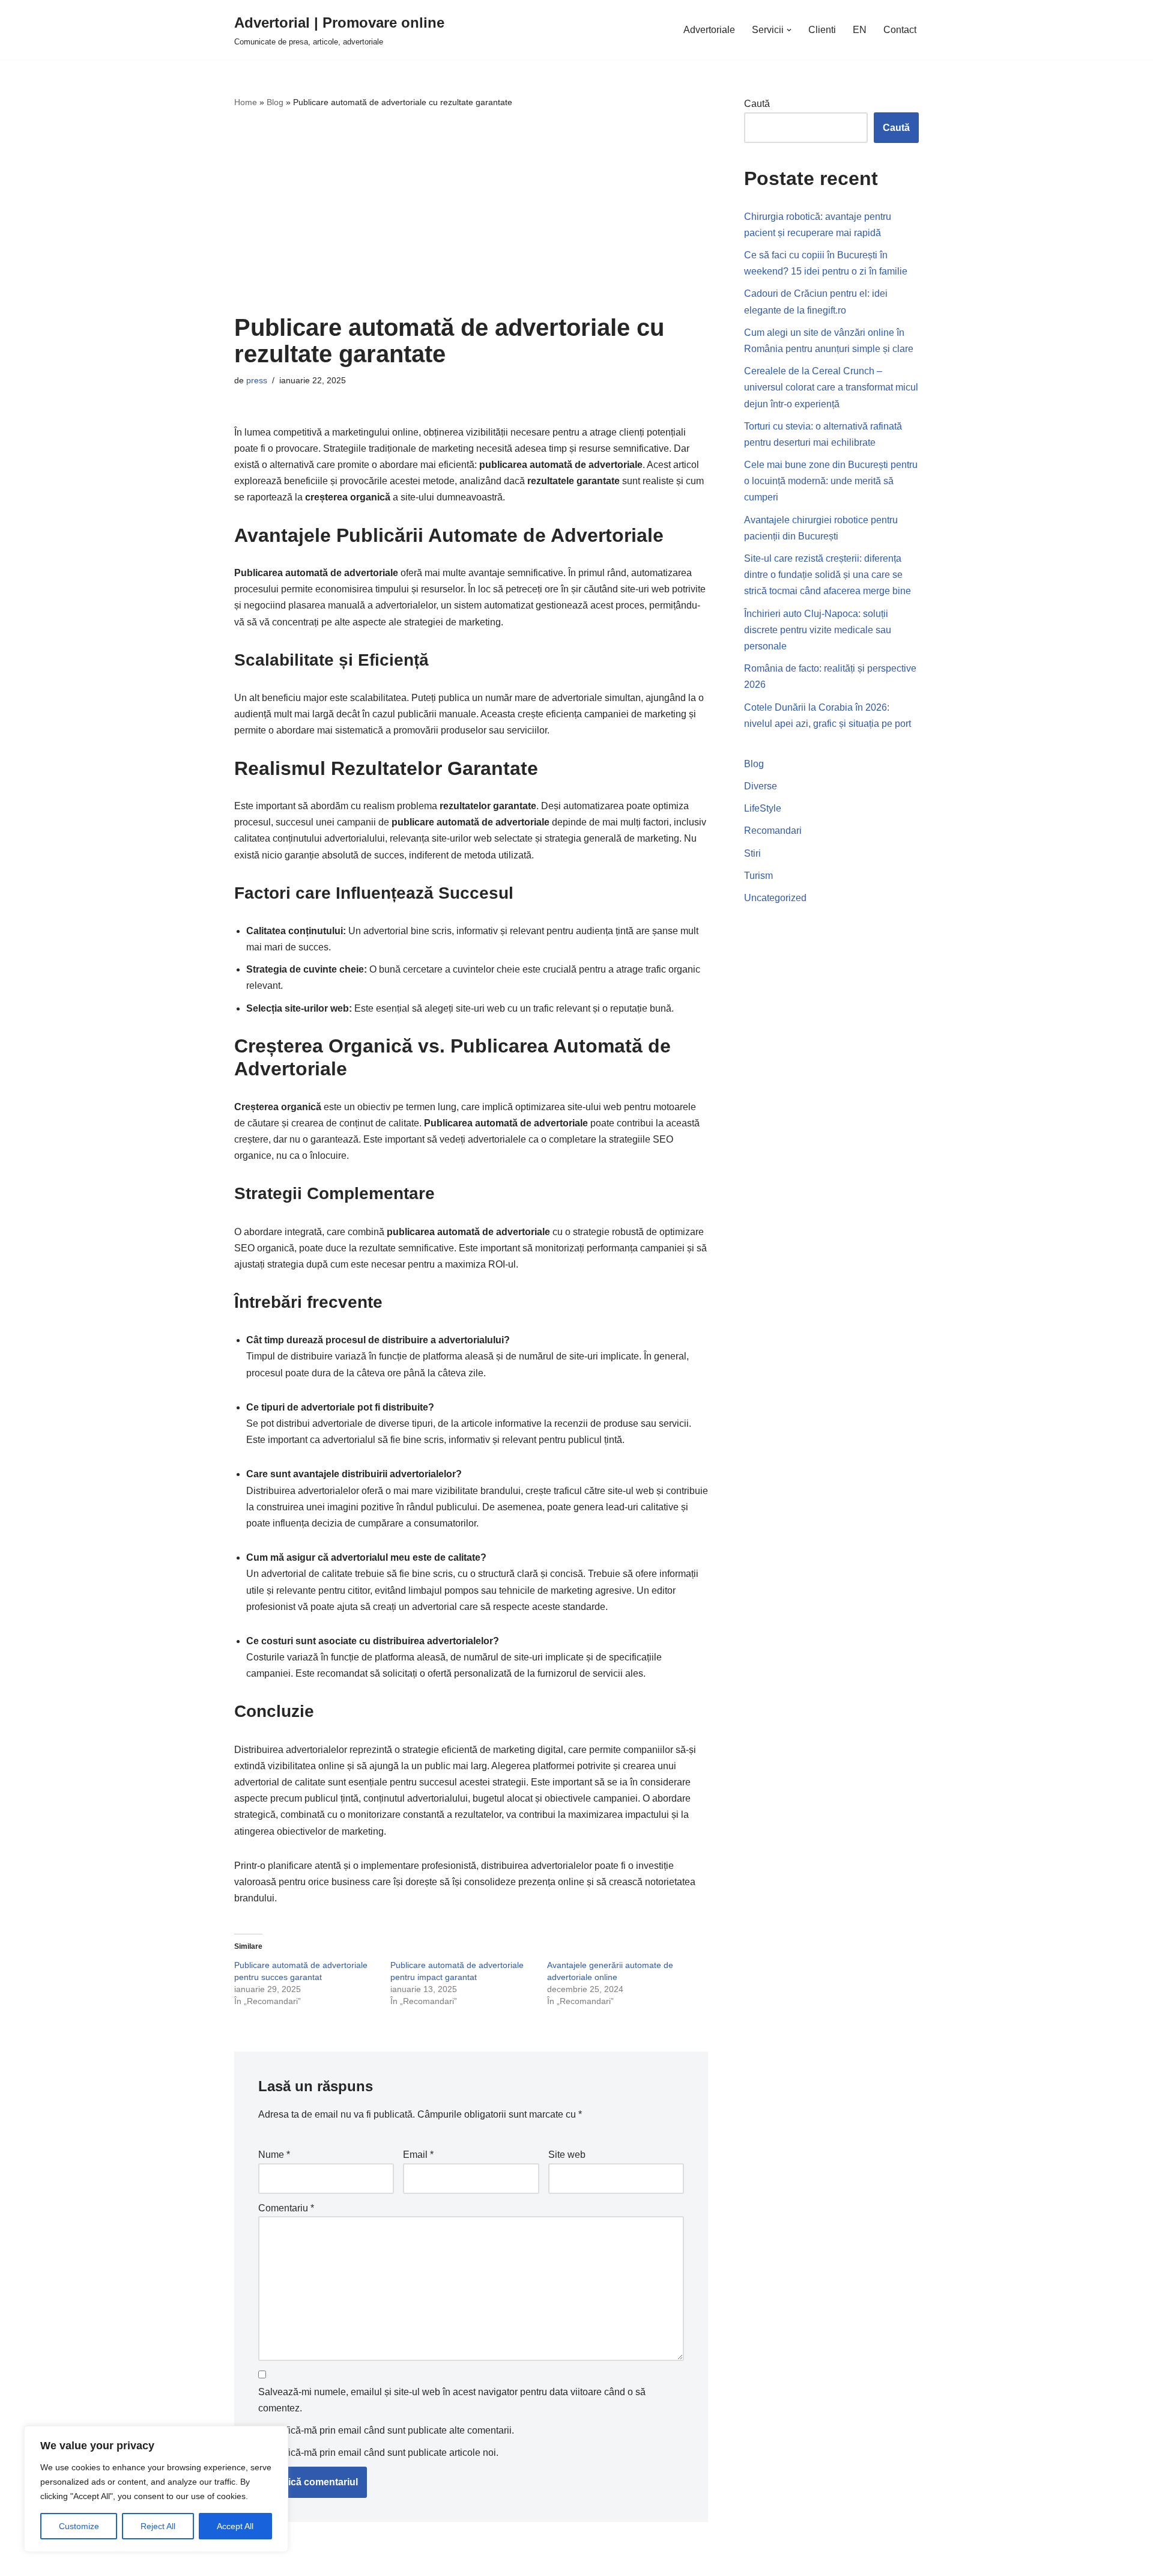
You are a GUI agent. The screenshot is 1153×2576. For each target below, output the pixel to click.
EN (860, 30)
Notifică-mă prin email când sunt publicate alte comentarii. (391, 2430)
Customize (79, 2526)
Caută (757, 104)
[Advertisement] (471, 212)
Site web (567, 2155)
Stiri (752, 853)
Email (418, 2155)
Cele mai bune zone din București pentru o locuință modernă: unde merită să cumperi (831, 481)
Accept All (235, 2526)
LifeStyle (763, 808)
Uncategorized (775, 898)
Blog (275, 102)
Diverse (761, 786)
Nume (274, 2155)
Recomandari (773, 831)
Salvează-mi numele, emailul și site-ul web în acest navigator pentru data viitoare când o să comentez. (452, 2400)
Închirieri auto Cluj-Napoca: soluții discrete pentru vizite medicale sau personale (818, 630)
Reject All (158, 2526)
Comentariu (286, 2208)
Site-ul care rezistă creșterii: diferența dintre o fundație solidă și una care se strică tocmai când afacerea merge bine (828, 575)
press (257, 380)
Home (246, 102)
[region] (156, 2489)
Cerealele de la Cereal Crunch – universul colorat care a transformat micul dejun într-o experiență (831, 387)
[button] (789, 30)
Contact (900, 30)
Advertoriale (709, 30)
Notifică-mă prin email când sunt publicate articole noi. (383, 2453)
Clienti (822, 30)
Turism (758, 876)
